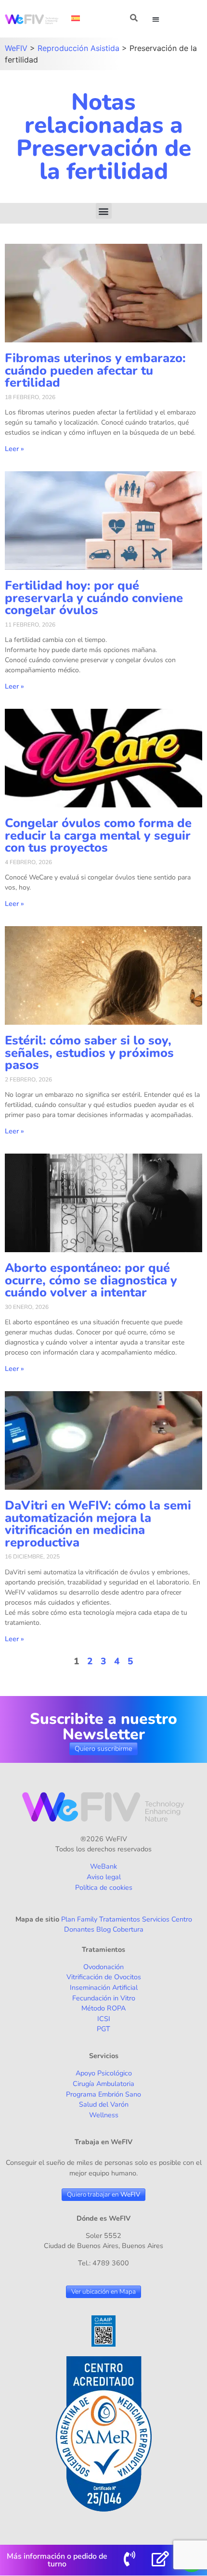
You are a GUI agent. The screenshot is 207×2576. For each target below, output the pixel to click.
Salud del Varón (104, 2104)
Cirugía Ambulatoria (103, 2084)
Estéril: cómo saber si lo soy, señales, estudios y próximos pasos (89, 1053)
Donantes (79, 1929)
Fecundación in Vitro (104, 1998)
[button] (156, 19)
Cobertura (128, 1929)
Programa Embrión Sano (103, 2094)
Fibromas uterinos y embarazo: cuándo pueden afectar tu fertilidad (95, 370)
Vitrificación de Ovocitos (104, 1977)
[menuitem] (76, 18)
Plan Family (79, 1919)
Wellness (104, 2115)
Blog (103, 1929)
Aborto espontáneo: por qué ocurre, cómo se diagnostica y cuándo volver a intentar (91, 1280)
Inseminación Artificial (104, 1987)
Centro (182, 1919)
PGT (103, 2029)
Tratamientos (120, 1919)
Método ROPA (103, 2008)
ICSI (104, 2019)
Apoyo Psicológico (104, 2073)
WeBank (103, 1866)
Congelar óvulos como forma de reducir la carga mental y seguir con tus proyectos (98, 835)
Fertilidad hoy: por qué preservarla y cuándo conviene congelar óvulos (94, 598)
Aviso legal (104, 1877)
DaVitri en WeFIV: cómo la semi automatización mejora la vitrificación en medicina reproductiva (98, 1524)
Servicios (156, 1919)
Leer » (14, 449)
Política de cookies (104, 1887)
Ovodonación (103, 1967)
